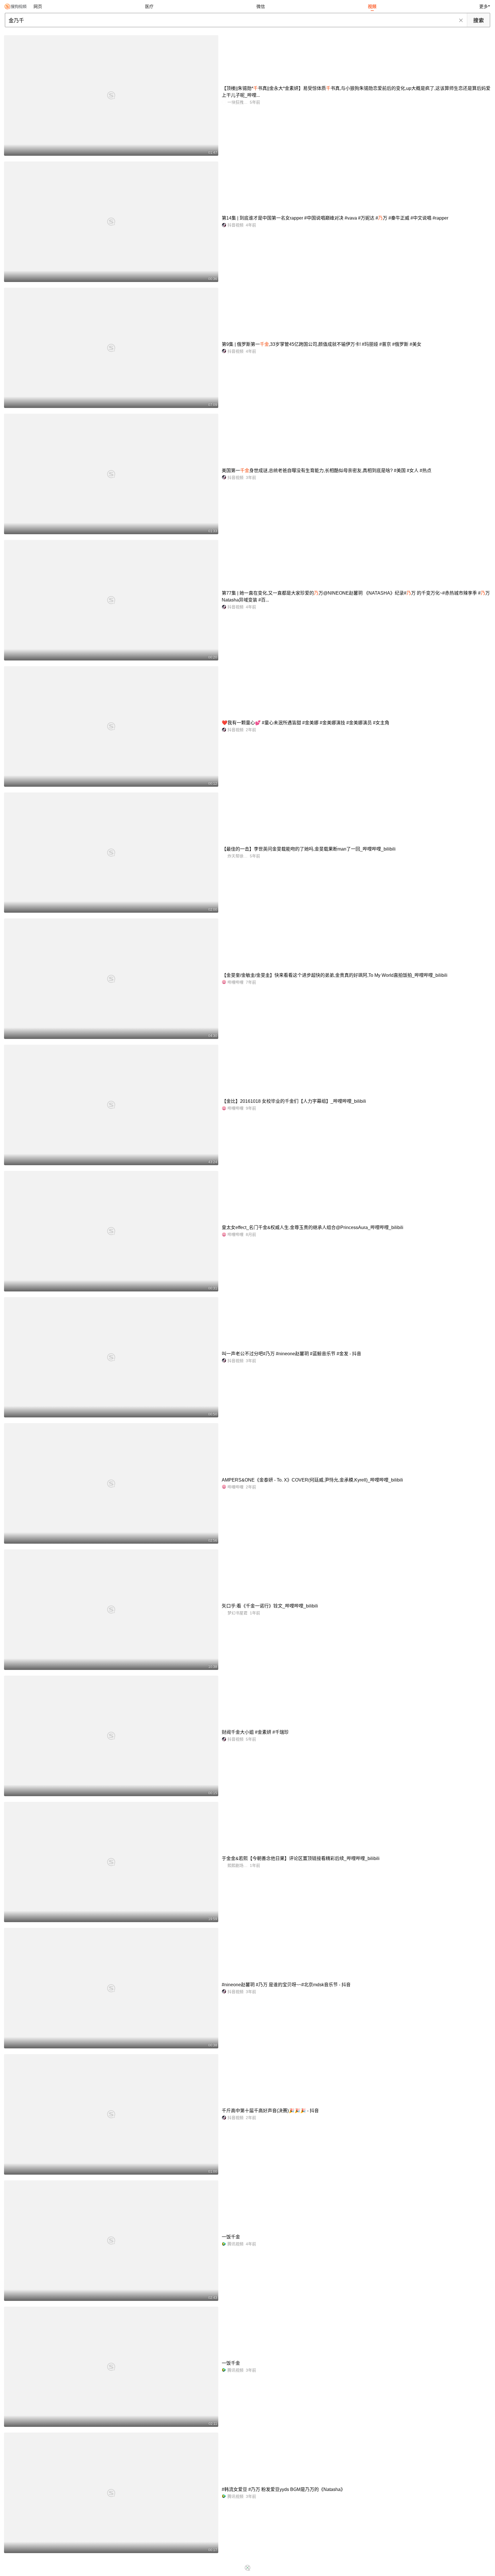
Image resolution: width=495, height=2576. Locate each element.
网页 (38, 6)
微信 (261, 6)
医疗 (149, 6)
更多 (484, 6)
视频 (372, 6)
